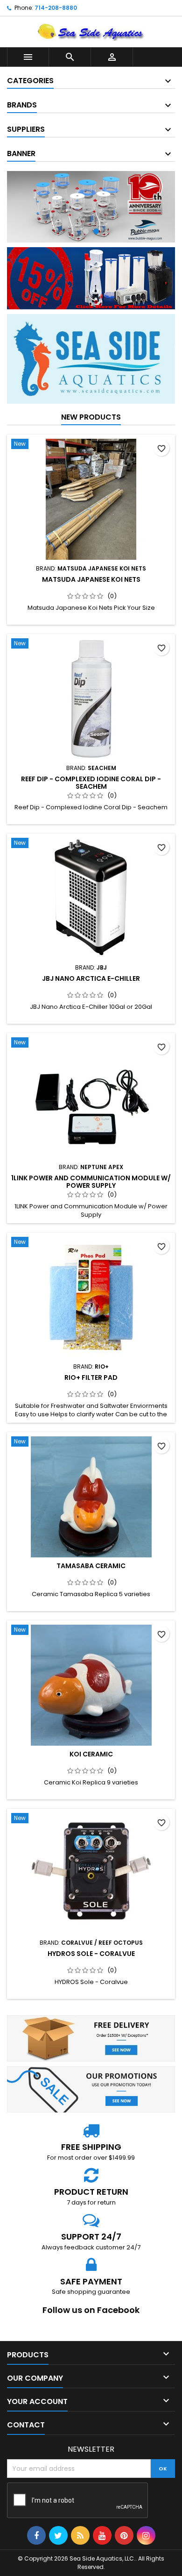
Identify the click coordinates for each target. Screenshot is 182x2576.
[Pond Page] (91, 358)
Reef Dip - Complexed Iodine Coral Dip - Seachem (91, 783)
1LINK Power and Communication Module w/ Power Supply (91, 1182)
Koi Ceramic (91, 1754)
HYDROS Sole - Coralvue (91, 1954)
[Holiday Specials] (91, 278)
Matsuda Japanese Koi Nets (91, 579)
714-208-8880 (56, 8)
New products (91, 417)
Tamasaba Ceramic (91, 1566)
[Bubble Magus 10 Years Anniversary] (91, 207)
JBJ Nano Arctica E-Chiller (91, 978)
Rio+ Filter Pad (91, 1377)
